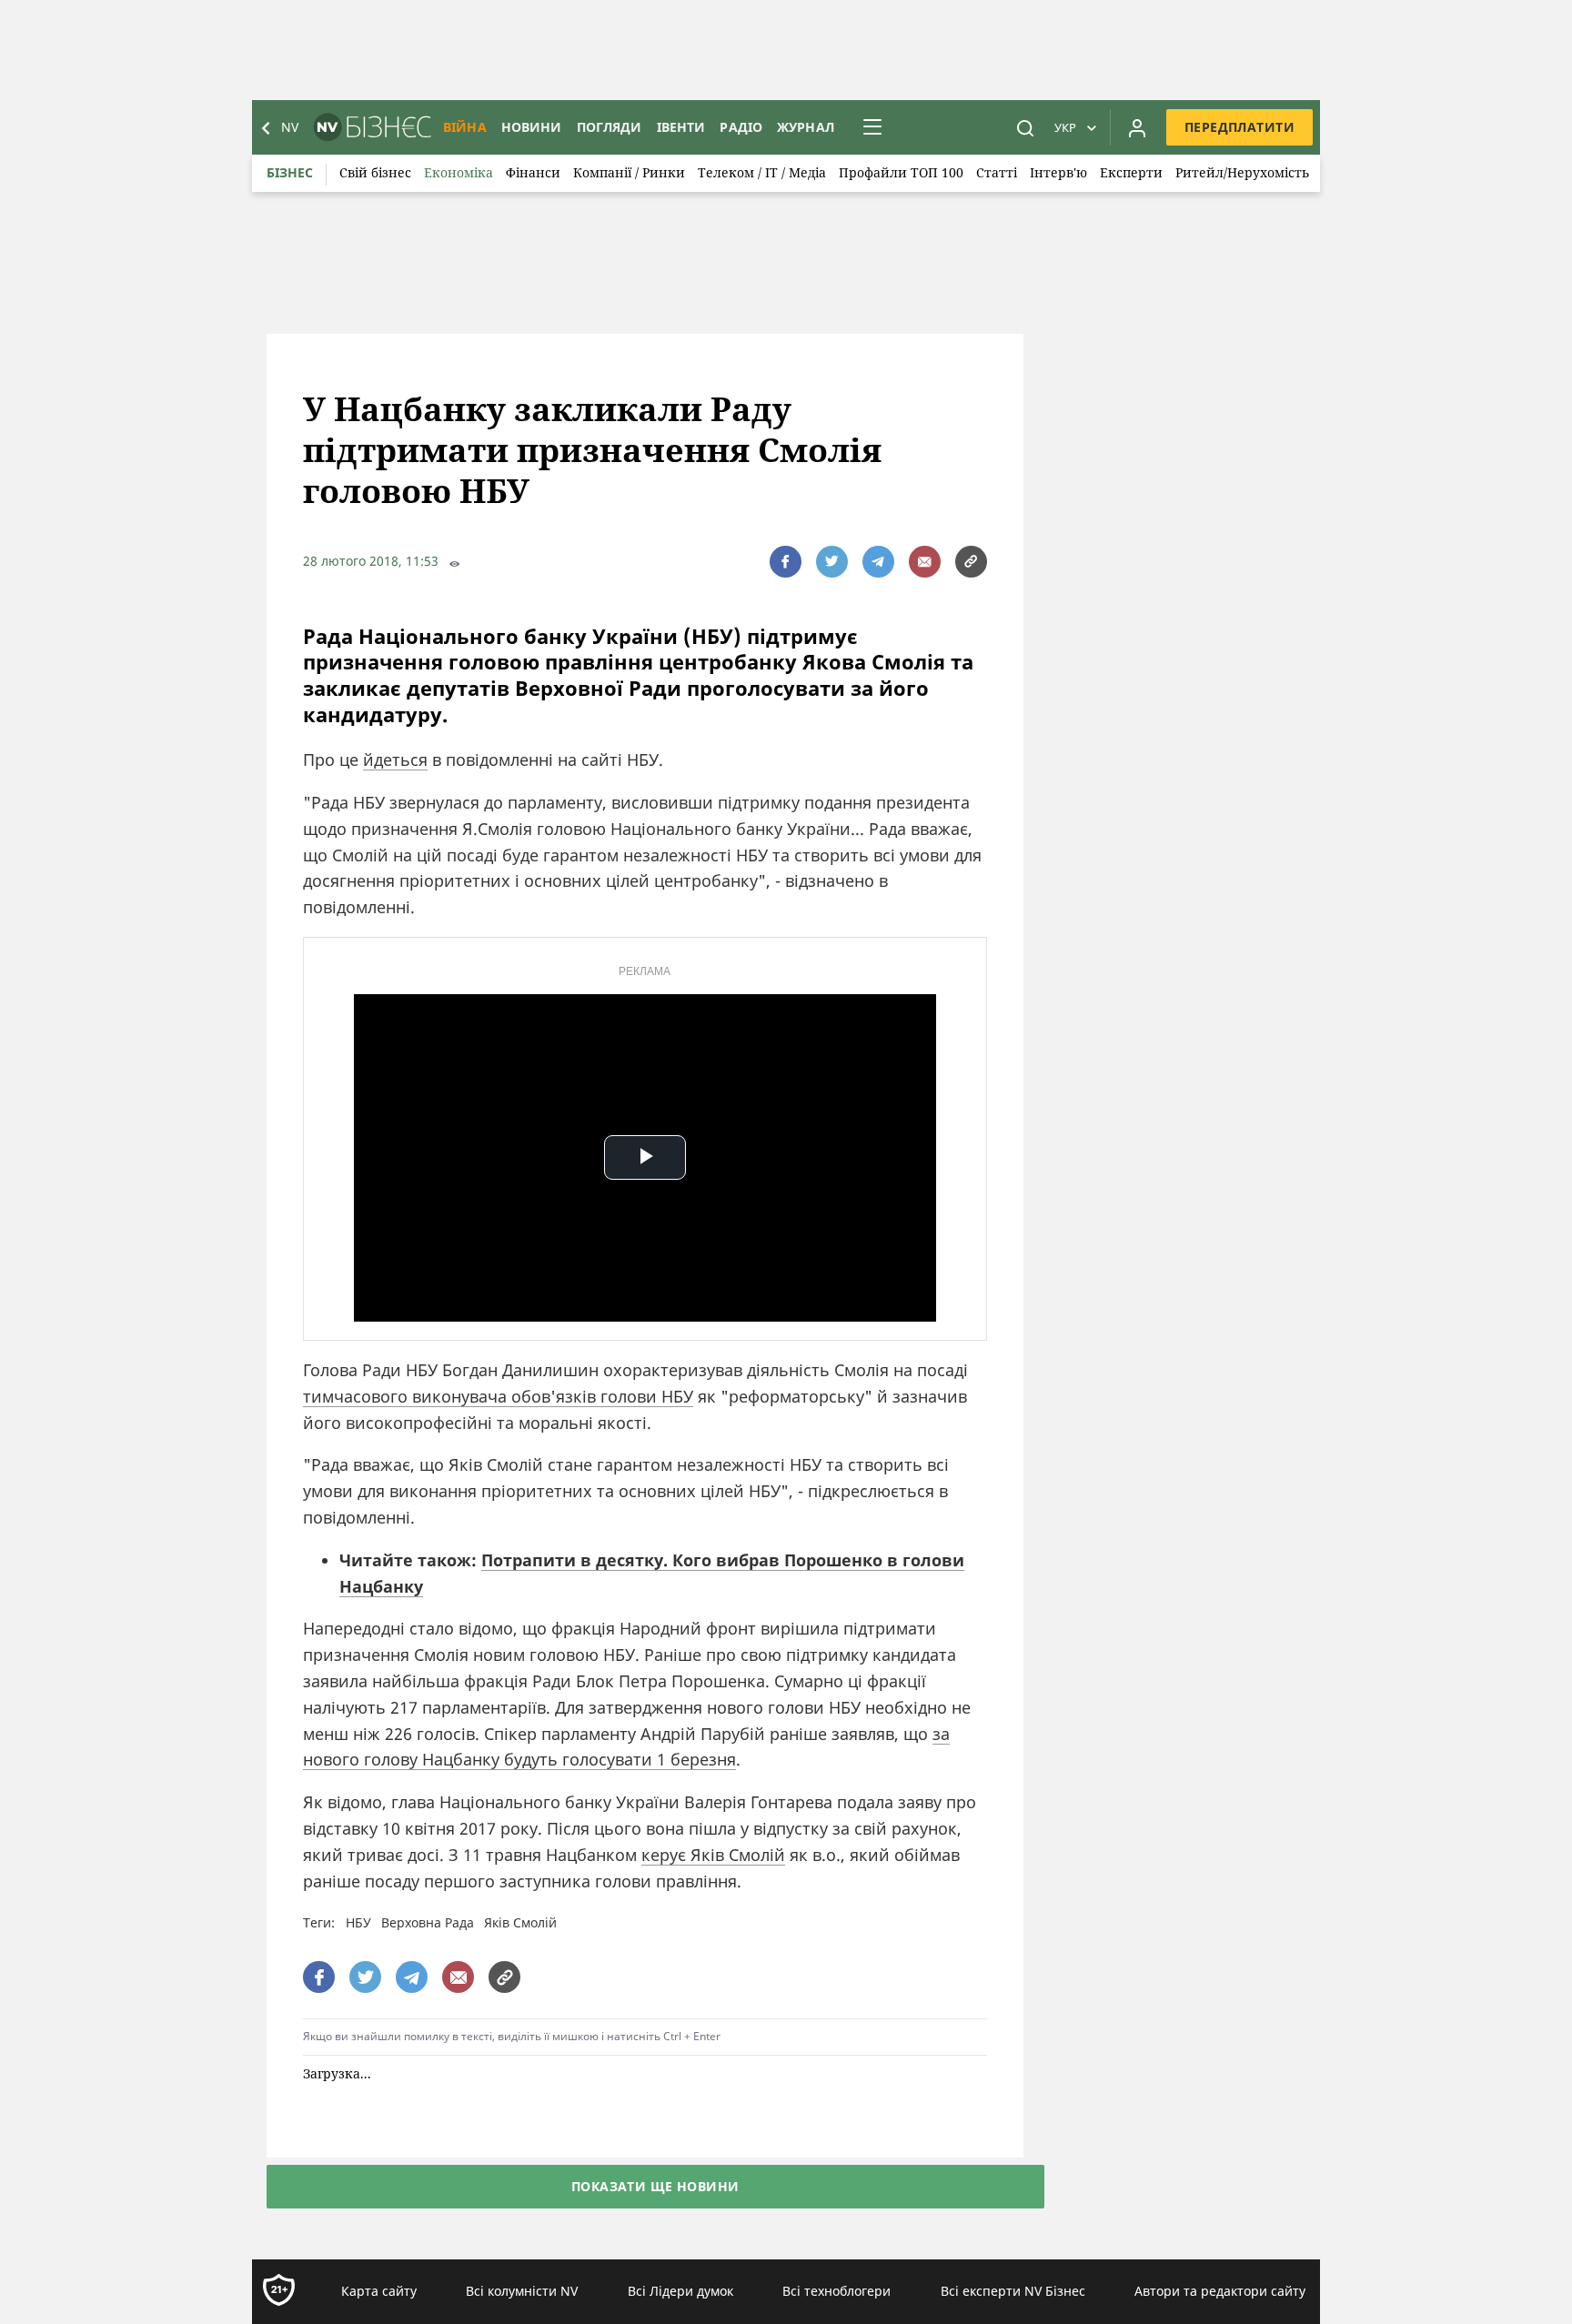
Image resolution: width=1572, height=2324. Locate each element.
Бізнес (290, 172)
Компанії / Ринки (629, 172)
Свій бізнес (375, 172)
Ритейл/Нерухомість (1242, 172)
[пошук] (1025, 127)
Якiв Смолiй (520, 1922)
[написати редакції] (925, 562)
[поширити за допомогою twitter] (832, 562)
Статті (997, 172)
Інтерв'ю (1058, 172)
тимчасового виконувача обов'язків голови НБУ (498, 1396)
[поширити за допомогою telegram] (878, 562)
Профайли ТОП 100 (901, 172)
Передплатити (1239, 127)
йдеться (395, 760)
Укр (1065, 127)
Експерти (1131, 172)
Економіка (458, 172)
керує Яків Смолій (713, 1855)
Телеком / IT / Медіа (762, 172)
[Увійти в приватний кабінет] (1137, 127)
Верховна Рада (428, 1922)
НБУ (358, 1922)
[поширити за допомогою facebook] (786, 562)
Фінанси (533, 172)
